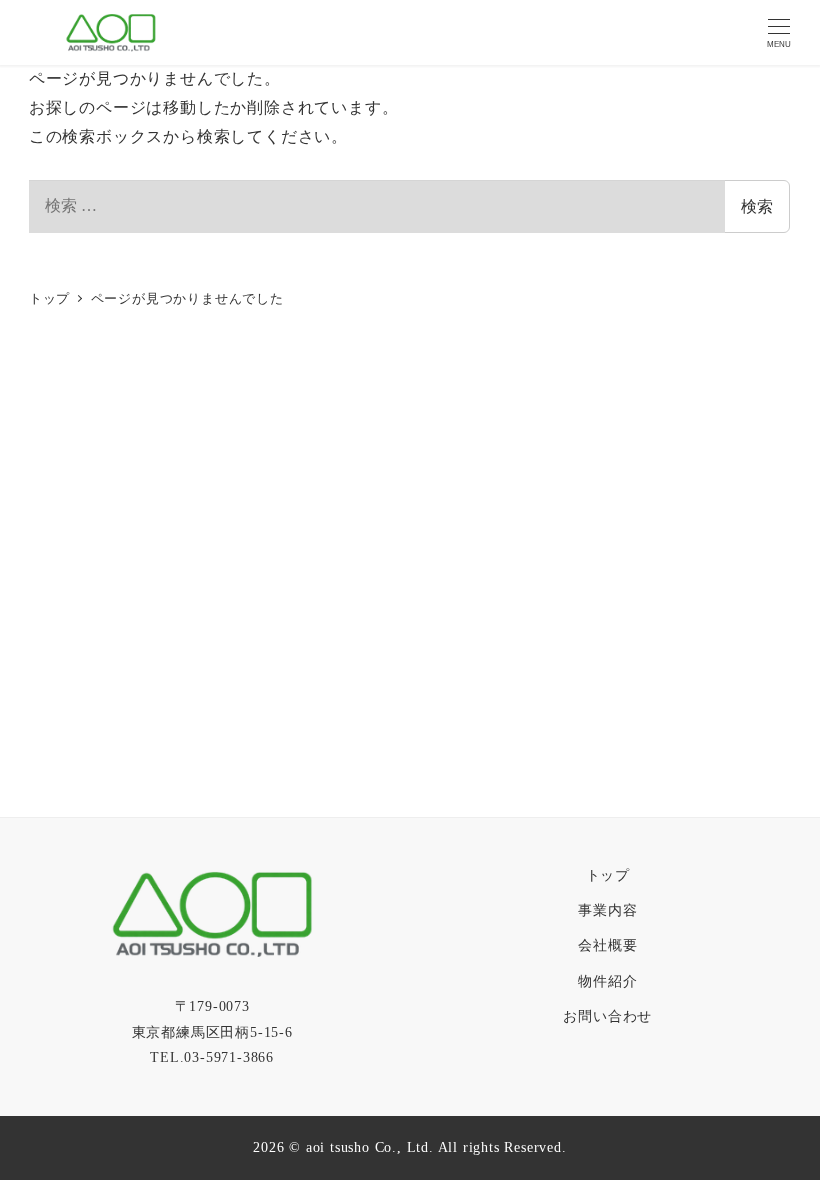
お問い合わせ (607, 1016)
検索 (757, 206)
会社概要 (607, 945)
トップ (608, 875)
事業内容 (607, 910)
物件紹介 (607, 981)
